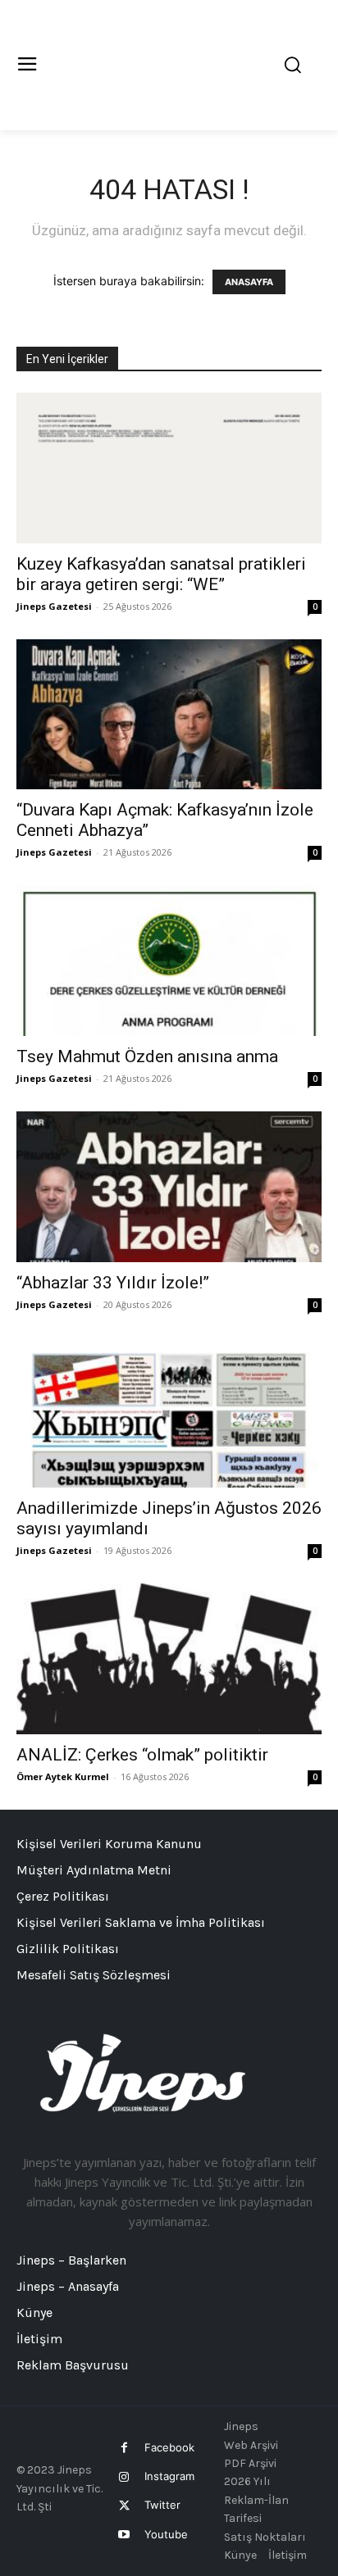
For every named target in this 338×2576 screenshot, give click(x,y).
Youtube (166, 2534)
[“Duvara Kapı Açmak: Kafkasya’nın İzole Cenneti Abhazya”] (169, 715)
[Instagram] (124, 2477)
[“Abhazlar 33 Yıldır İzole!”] (169, 1187)
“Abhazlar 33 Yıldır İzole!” (113, 1283)
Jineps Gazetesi (54, 606)
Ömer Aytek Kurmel (63, 1776)
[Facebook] (124, 2448)
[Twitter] (124, 2506)
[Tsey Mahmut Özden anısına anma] (169, 961)
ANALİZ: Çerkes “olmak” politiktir (142, 1755)
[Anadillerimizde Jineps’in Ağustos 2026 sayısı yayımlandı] (169, 1413)
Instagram (169, 2476)
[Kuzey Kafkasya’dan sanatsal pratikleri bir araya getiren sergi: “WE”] (169, 468)
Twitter (162, 2505)
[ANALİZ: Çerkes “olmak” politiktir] (169, 1659)
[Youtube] (124, 2535)
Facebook (169, 2447)
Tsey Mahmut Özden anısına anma (147, 1056)
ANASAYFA (249, 282)
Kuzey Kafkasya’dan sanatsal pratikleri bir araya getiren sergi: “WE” (161, 574)
